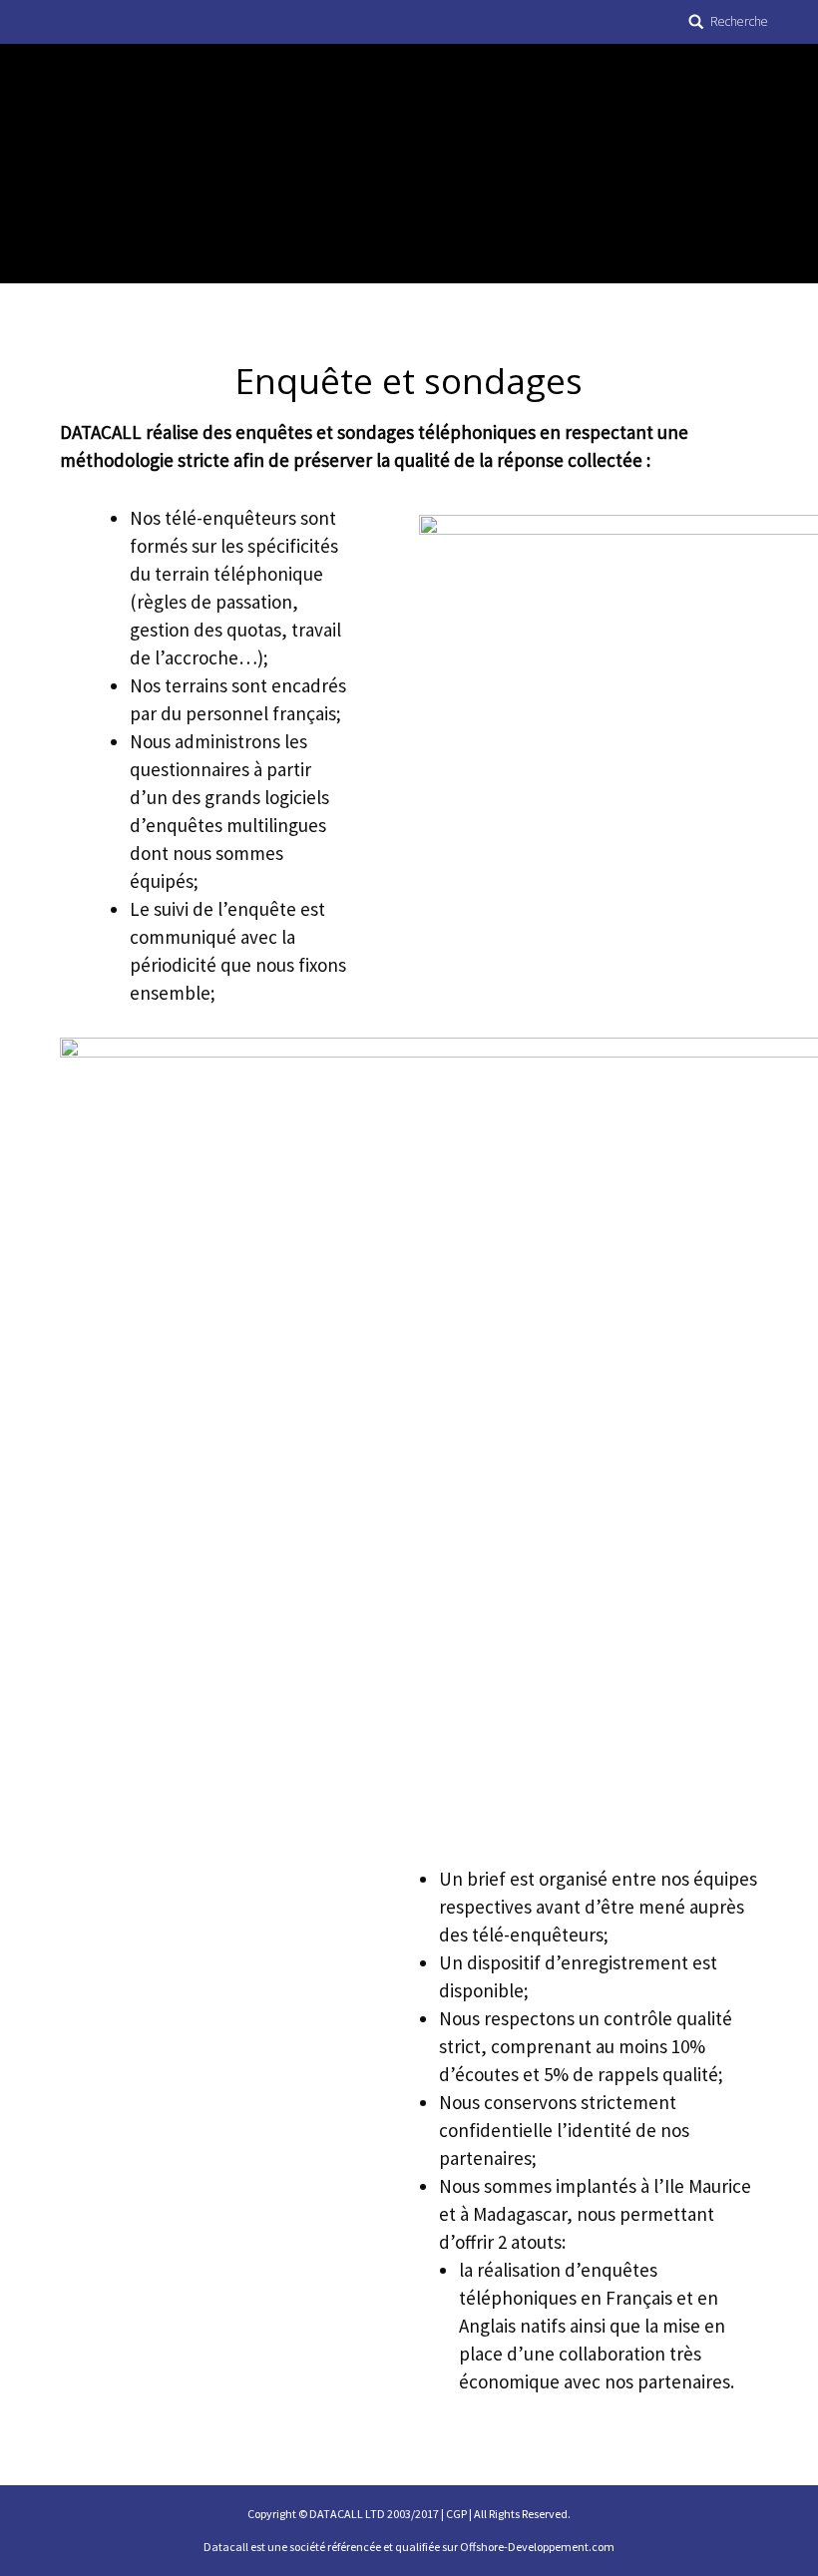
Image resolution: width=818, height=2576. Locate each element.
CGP (456, 2514)
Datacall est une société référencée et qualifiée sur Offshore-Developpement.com (409, 2547)
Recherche (739, 21)
